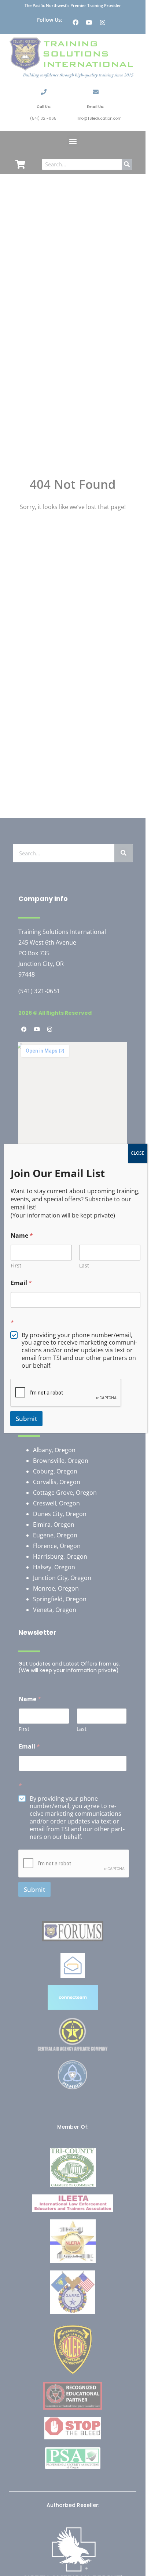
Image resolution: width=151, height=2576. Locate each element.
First (16, 1265)
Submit (26, 1419)
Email (21, 1283)
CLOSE (138, 1153)
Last (84, 1265)
